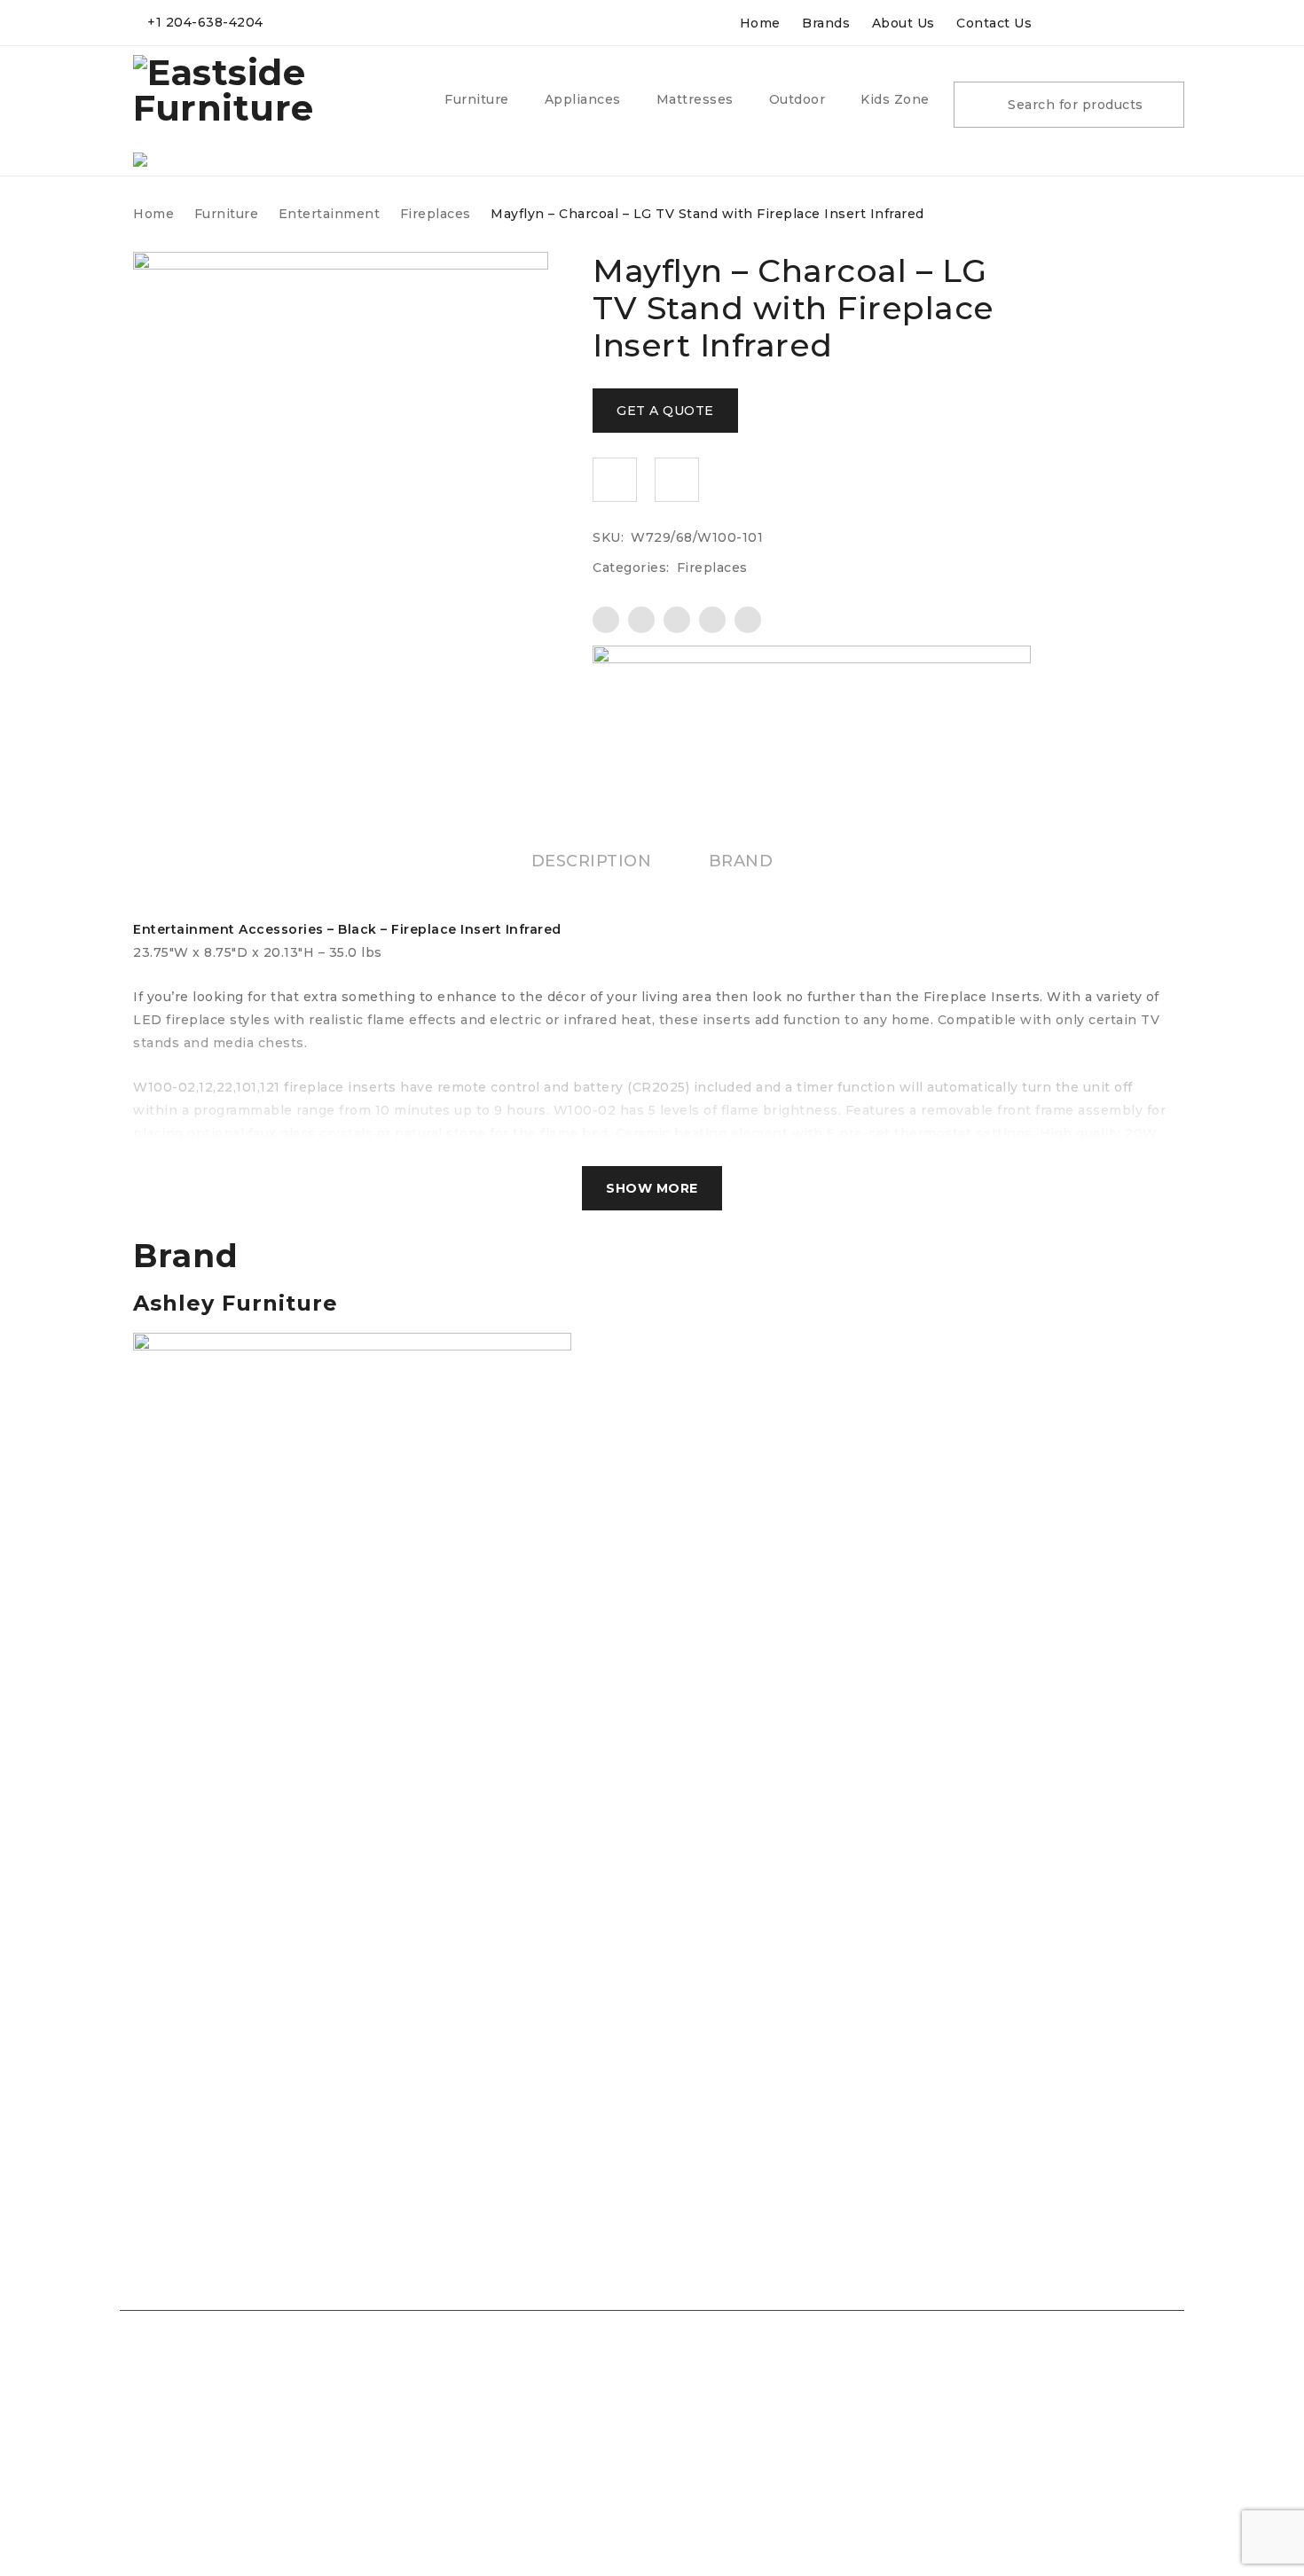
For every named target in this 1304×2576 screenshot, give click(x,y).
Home (760, 23)
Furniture (227, 214)
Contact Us (994, 23)
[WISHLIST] (615, 480)
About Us (903, 23)
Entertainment (330, 214)
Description (592, 861)
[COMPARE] (677, 480)
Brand (741, 861)
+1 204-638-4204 (205, 22)
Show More (652, 1188)
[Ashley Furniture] (812, 691)
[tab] (592, 861)
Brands (826, 23)
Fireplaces (436, 214)
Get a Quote (665, 411)
